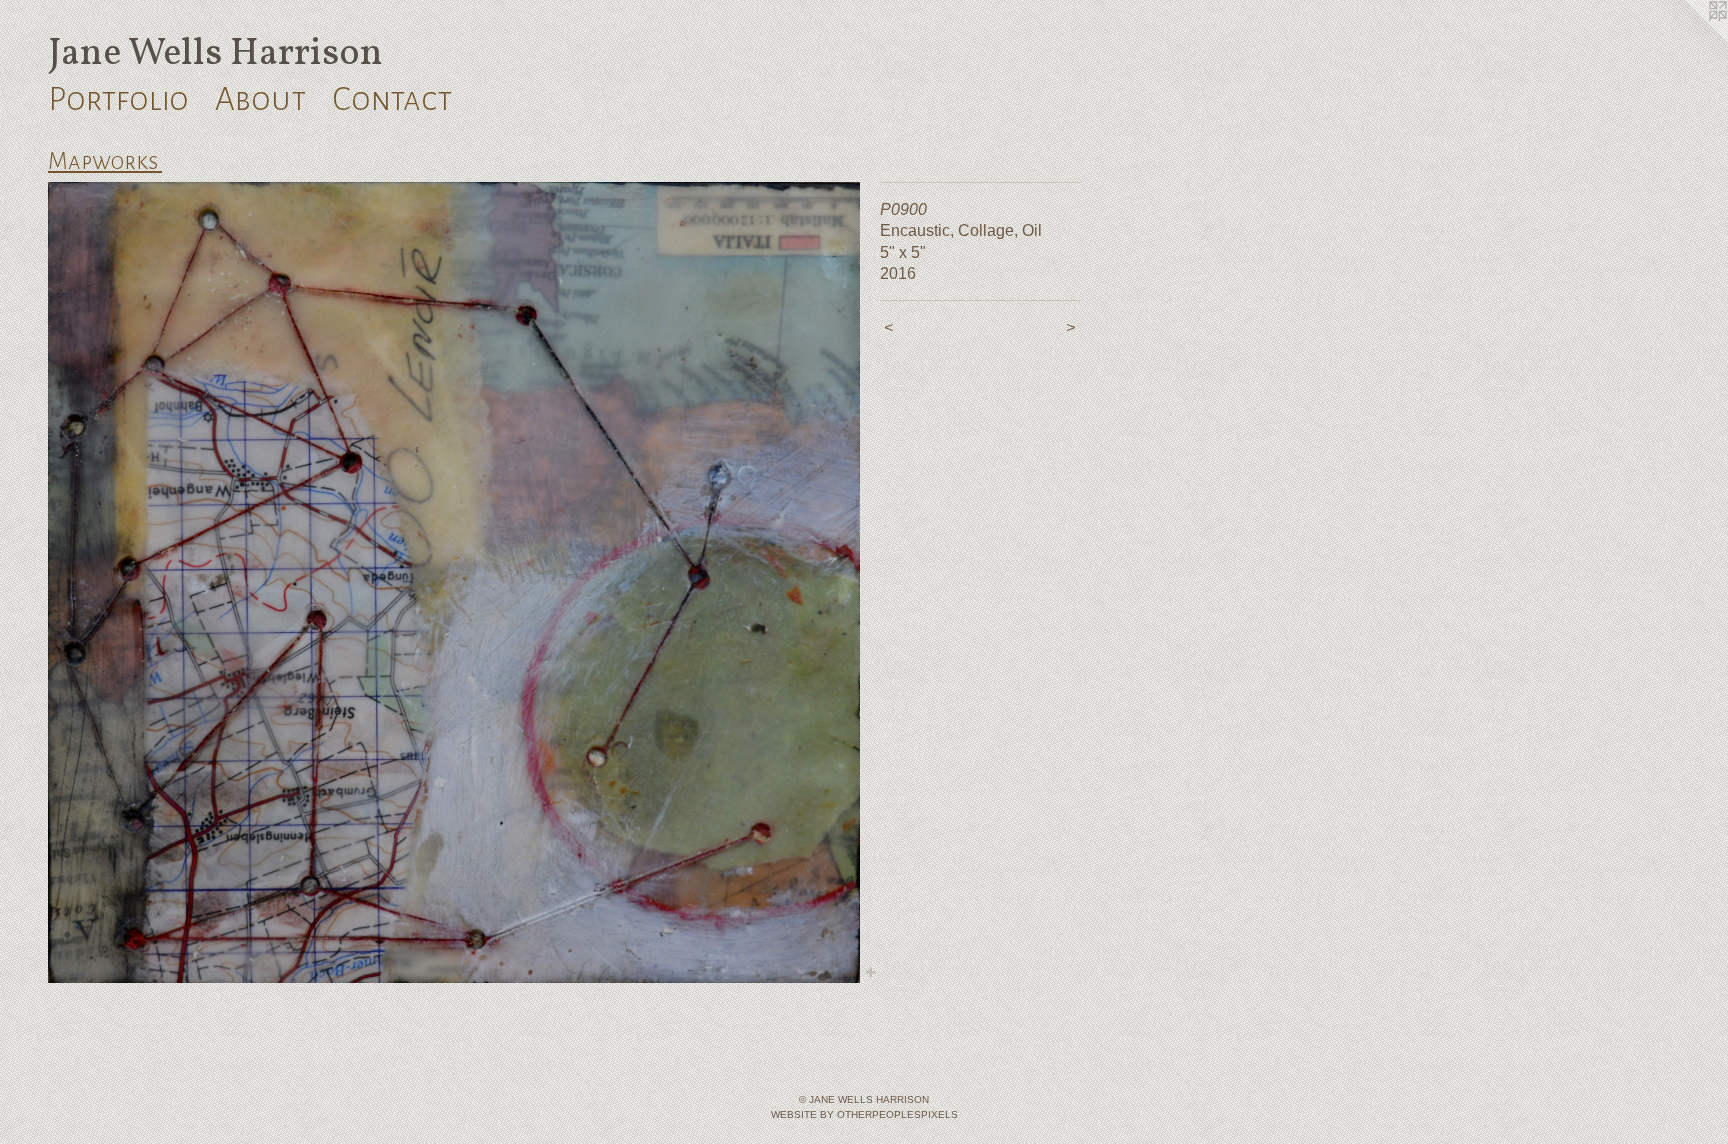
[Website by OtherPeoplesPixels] (1688, 40)
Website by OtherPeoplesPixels (864, 1114)
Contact (392, 99)
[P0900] (454, 582)
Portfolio (118, 99)
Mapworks (105, 161)
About (260, 99)
